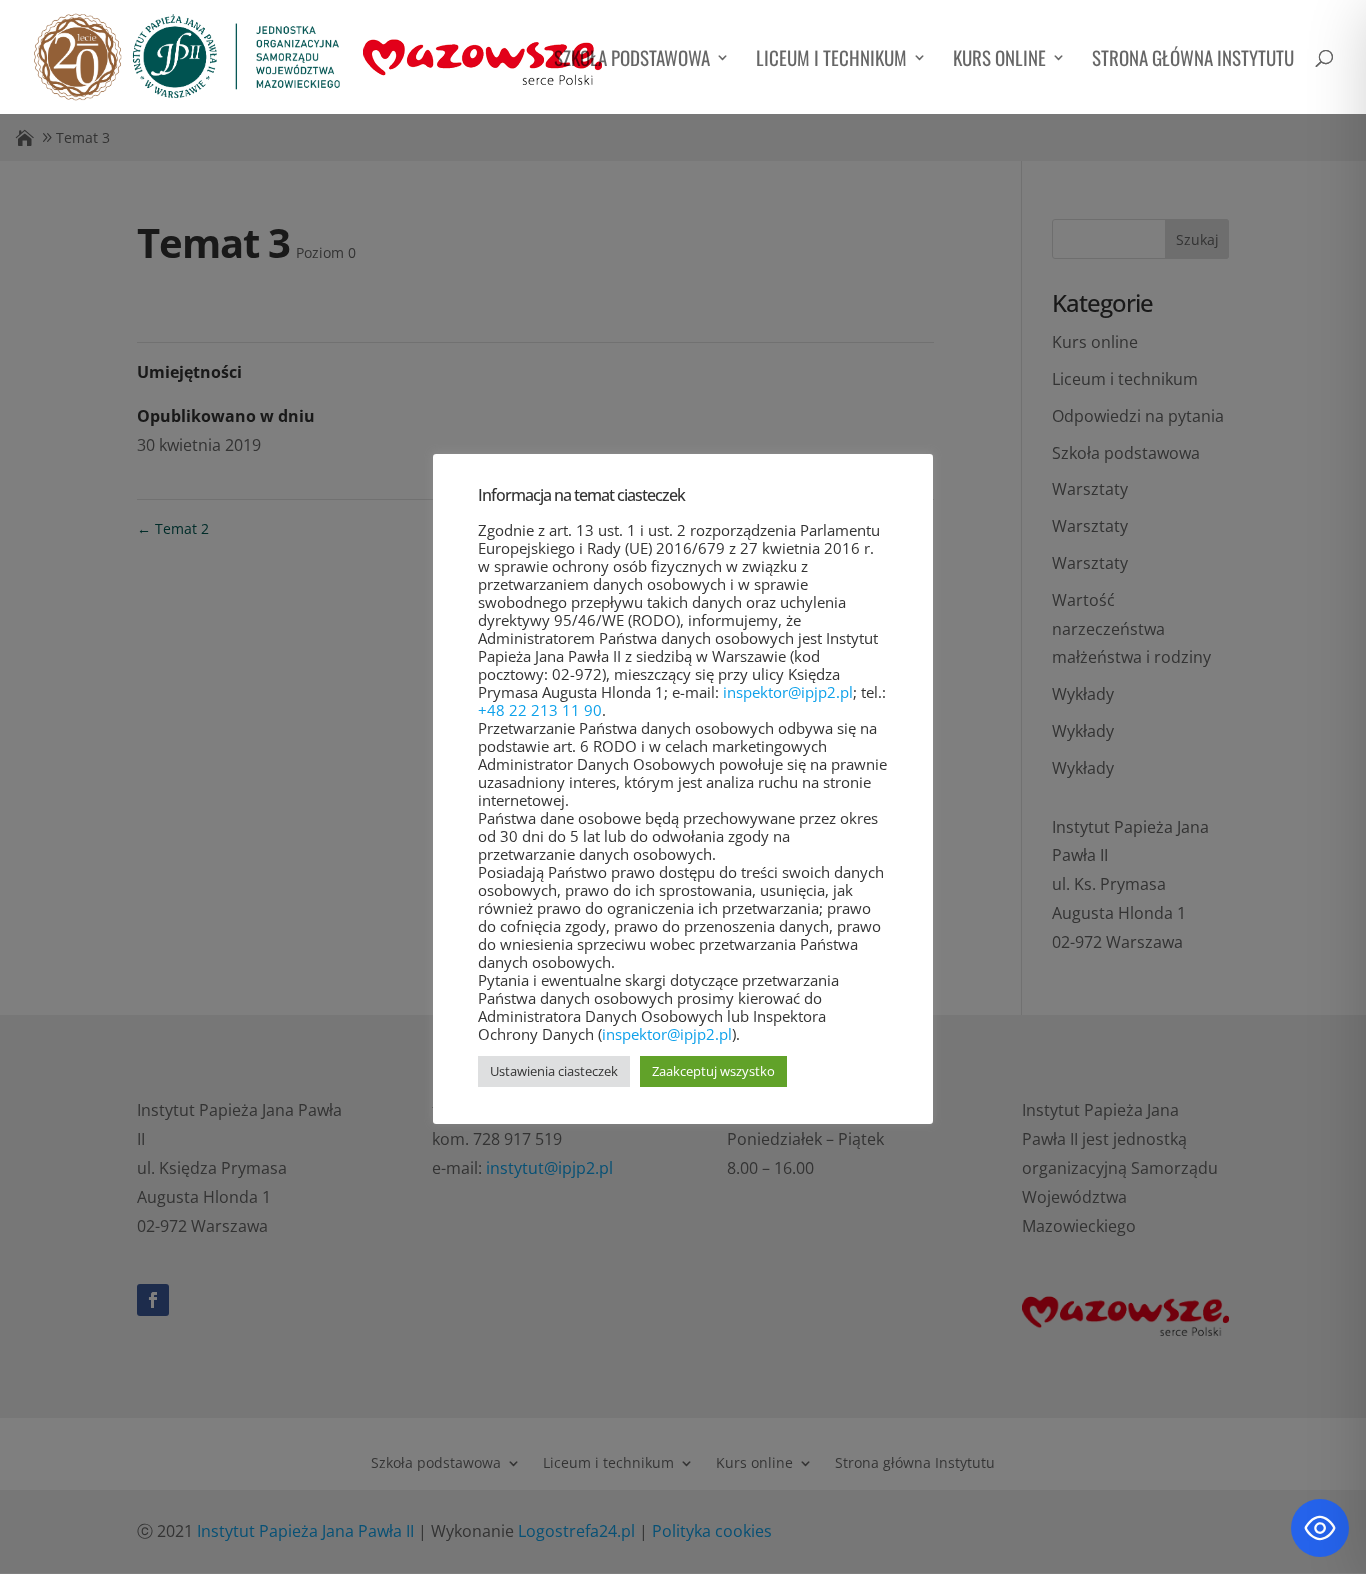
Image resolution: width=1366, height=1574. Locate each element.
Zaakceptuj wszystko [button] (713, 1071)
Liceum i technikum (831, 60)
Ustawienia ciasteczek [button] (554, 1071)
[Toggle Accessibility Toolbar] (1320, 1528)
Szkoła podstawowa (632, 60)
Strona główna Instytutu (1193, 60)
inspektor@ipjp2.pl (788, 692)
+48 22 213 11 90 (540, 710)
